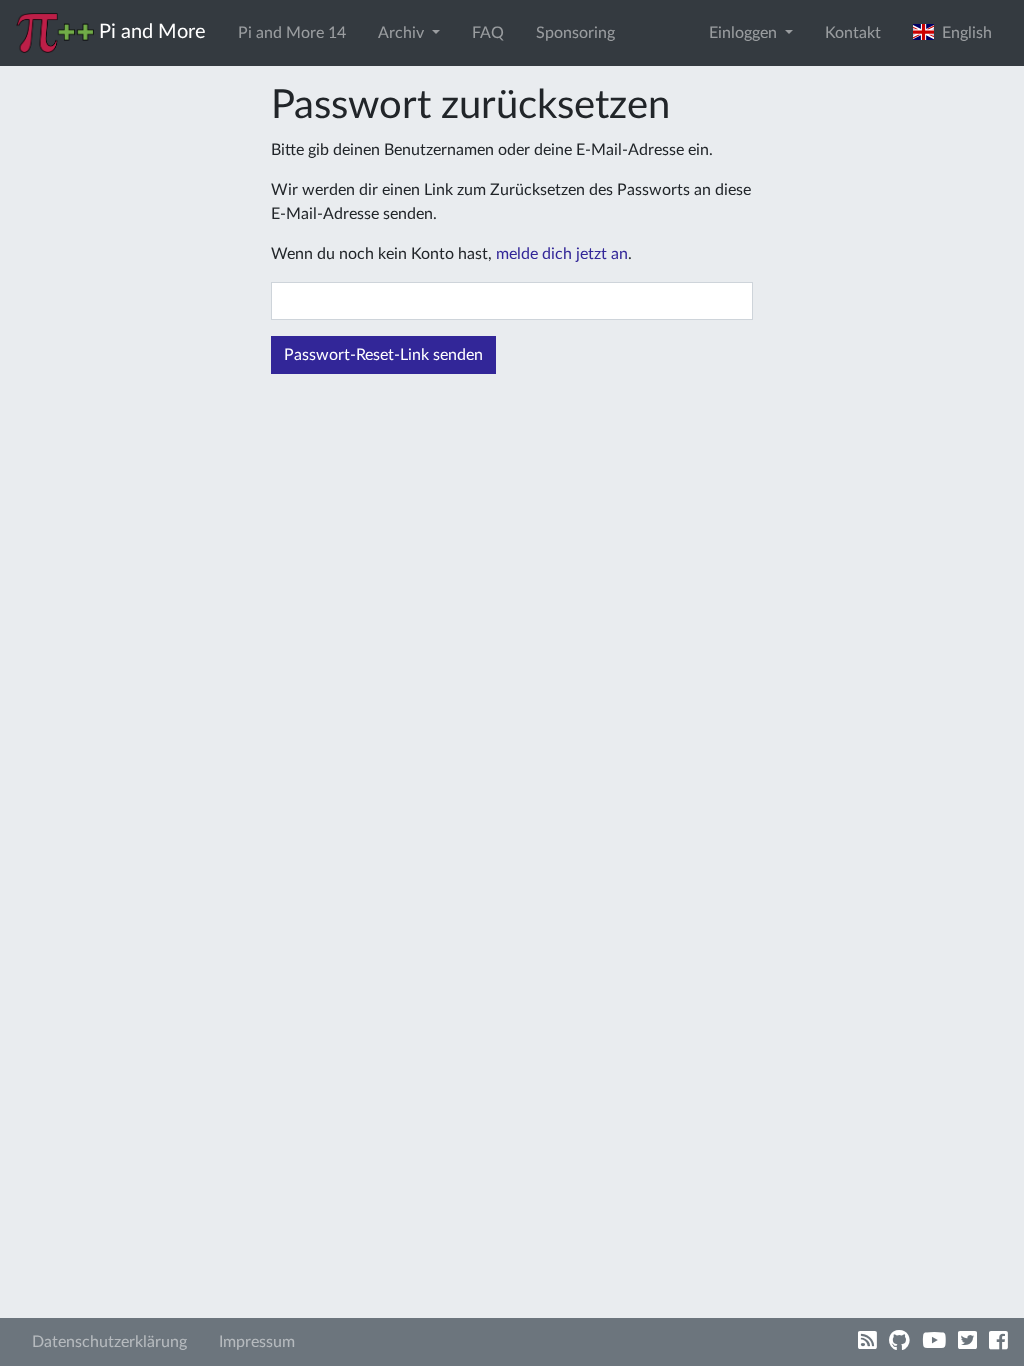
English (963, 33)
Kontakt (853, 33)
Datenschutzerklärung (109, 1342)
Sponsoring (575, 33)
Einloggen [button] (745, 33)
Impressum (257, 1342)
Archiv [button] (403, 33)
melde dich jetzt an (562, 254)
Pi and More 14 (292, 33)
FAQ (488, 33)
